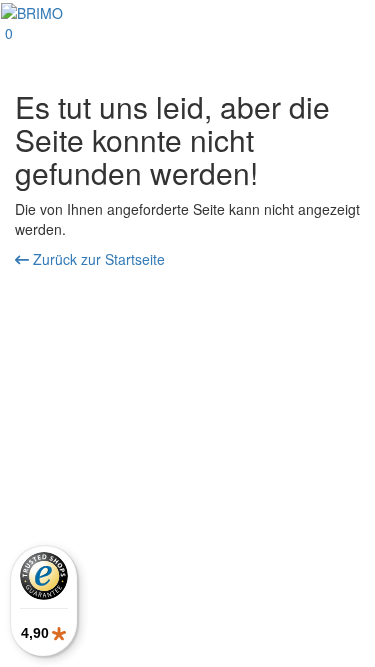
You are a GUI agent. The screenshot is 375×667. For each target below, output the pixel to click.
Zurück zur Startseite (97, 259)
